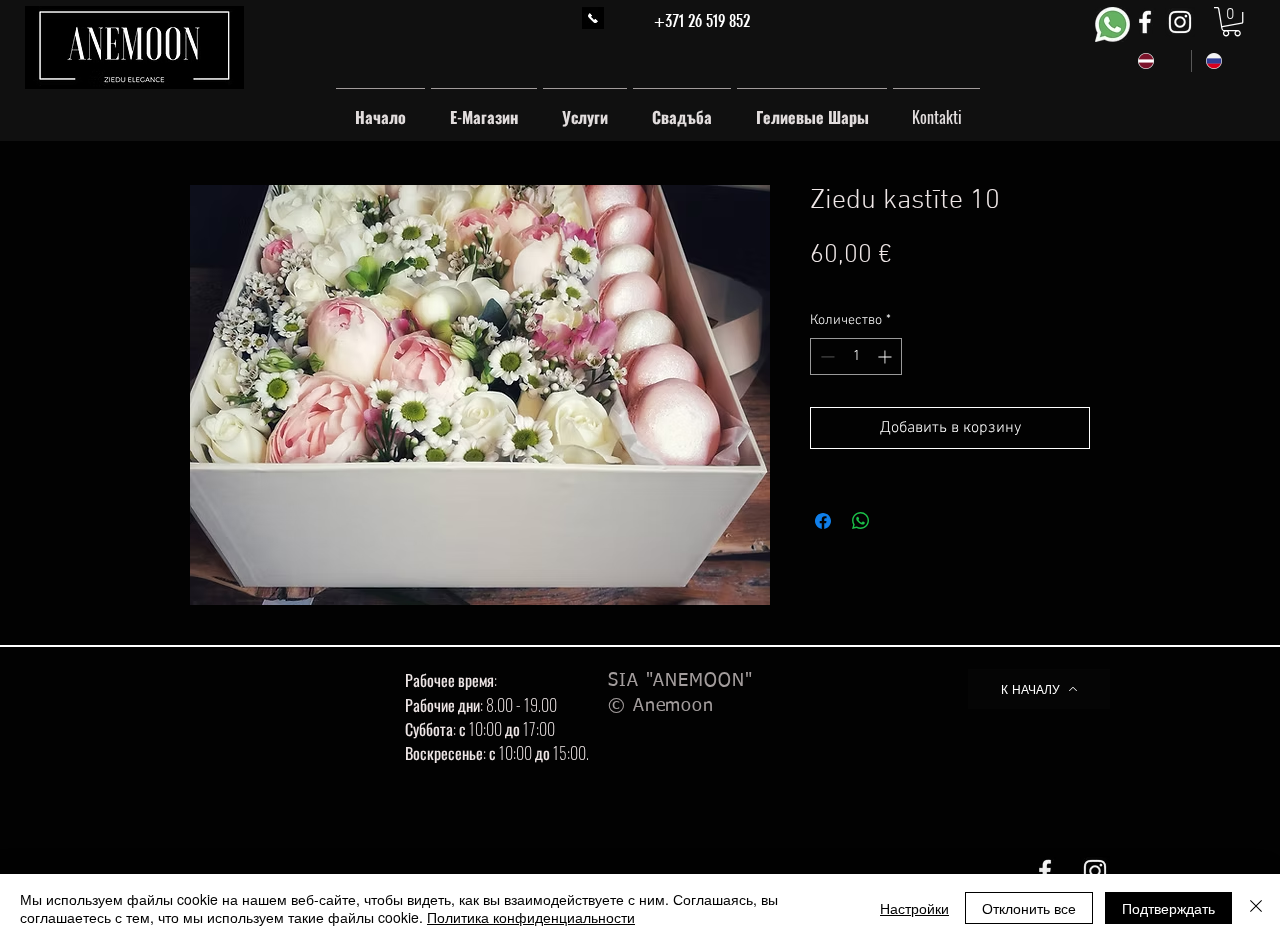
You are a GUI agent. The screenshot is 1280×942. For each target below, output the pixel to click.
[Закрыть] (1256, 908)
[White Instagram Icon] (1180, 22)
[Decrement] (825, 356)
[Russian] (1225, 61)
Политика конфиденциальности (531, 917)
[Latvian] (1157, 61)
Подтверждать (1168, 908)
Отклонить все (1029, 908)
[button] (1231, 21)
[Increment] (886, 356)
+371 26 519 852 (702, 21)
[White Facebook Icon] (1145, 22)
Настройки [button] (914, 908)
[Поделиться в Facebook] (823, 521)
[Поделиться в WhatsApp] (861, 521)
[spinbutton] (856, 356)
